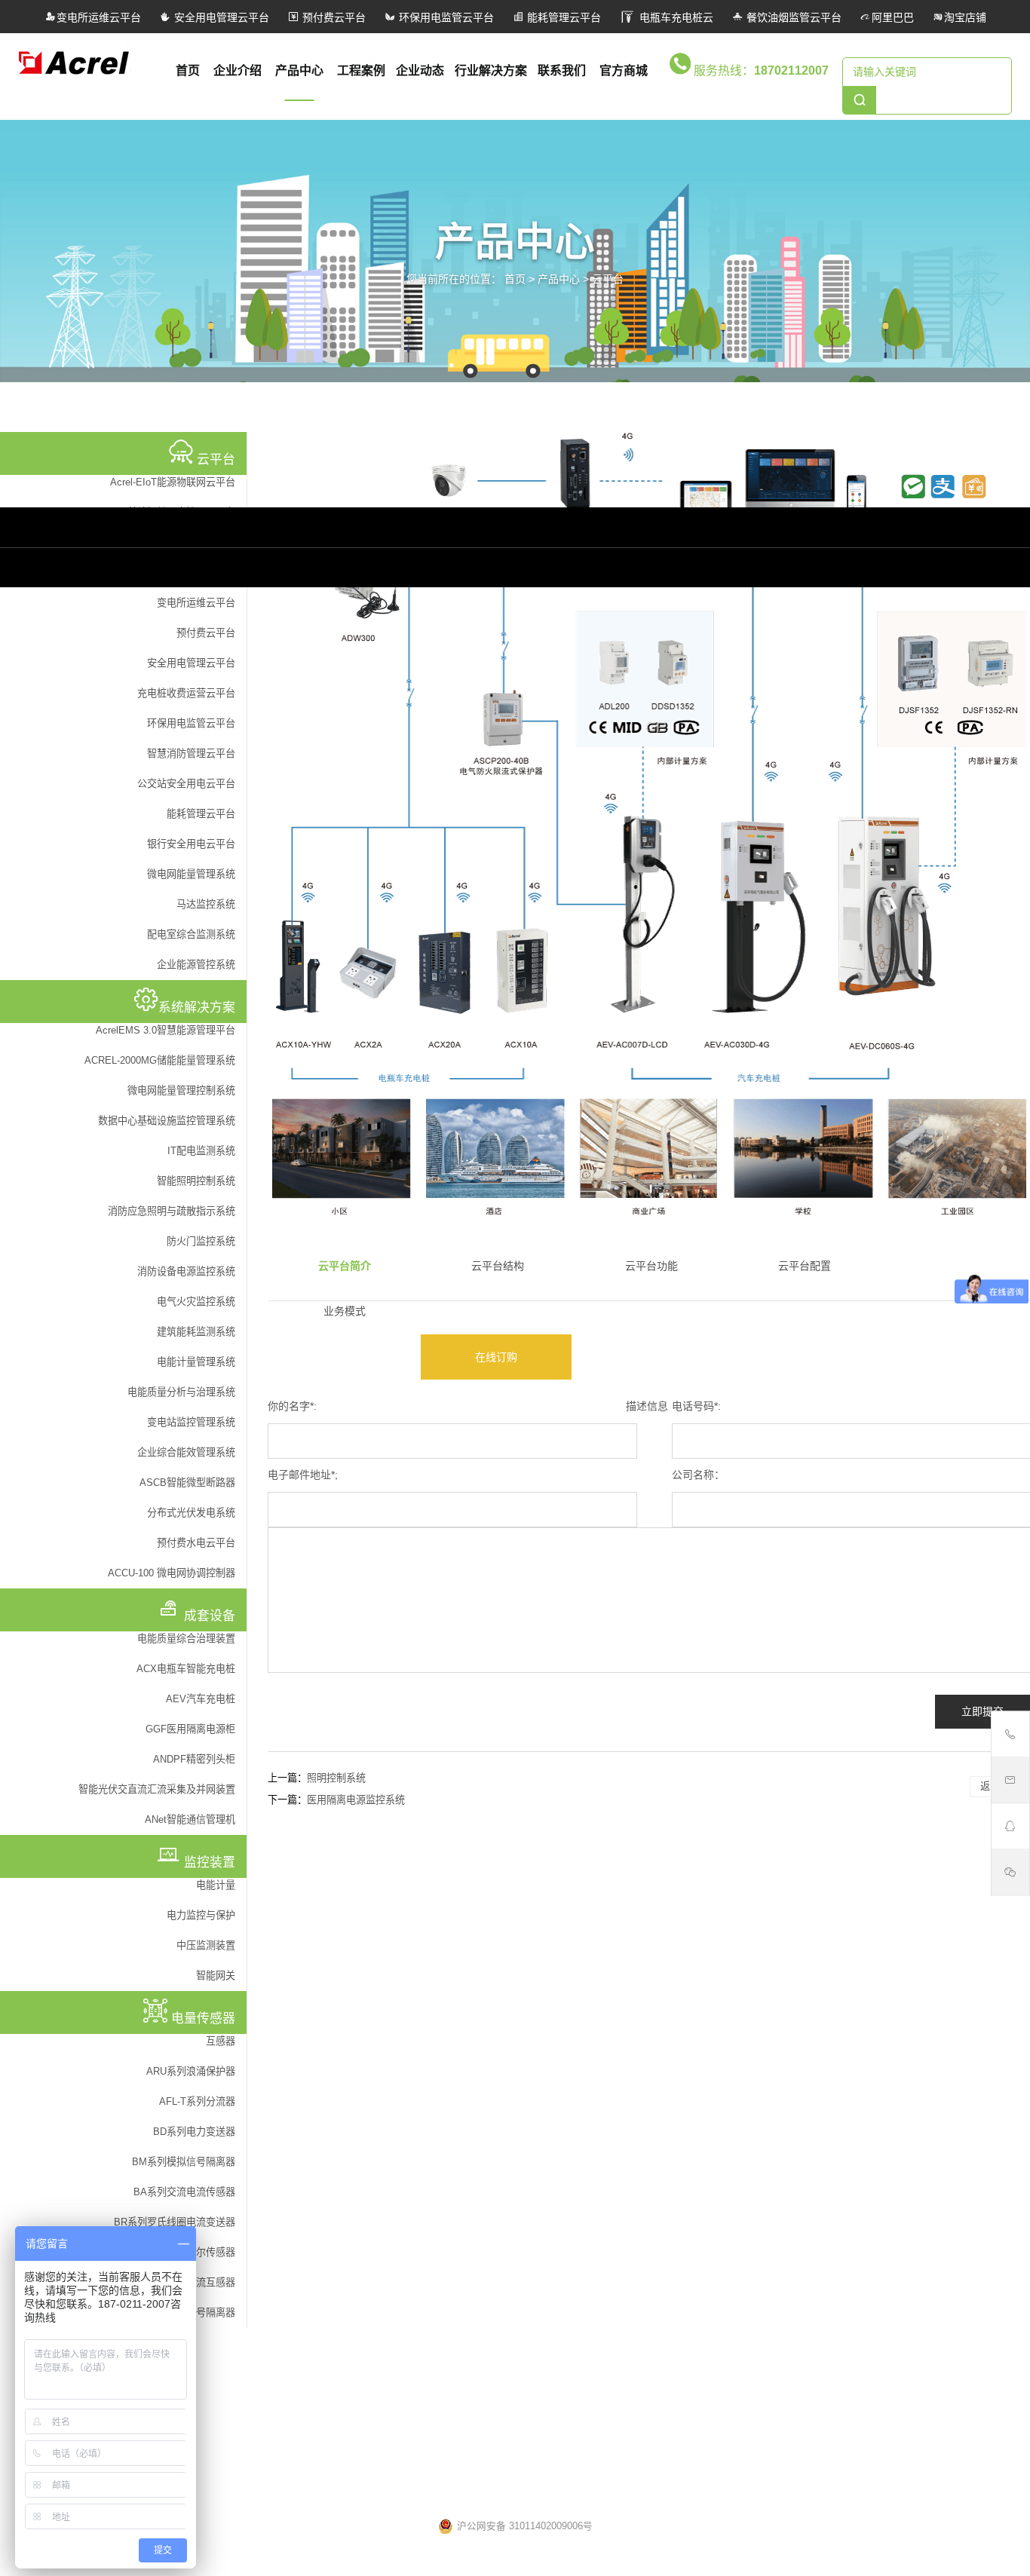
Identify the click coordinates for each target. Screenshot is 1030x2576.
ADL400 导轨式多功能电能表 (739, 2158)
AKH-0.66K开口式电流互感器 (319, 2431)
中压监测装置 (206, 1945)
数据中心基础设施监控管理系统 (167, 1121)
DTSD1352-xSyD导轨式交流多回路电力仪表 (772, 2219)
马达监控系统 (206, 904)
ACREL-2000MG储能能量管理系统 (160, 1060)
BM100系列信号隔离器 (305, 2289)
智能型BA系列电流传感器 (311, 2329)
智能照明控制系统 (196, 1181)
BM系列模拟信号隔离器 (184, 2162)
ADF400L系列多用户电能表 (736, 2057)
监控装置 (697, 2029)
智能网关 (216, 1976)
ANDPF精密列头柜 (194, 1759)
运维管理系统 (284, 1926)
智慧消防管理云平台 (191, 754)
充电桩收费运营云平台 (186, 693)
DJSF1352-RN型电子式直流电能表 (752, 2138)
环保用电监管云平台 (445, 17)
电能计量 (216, 1885)
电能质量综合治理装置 (186, 1639)
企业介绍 (238, 70)
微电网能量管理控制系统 (181, 1090)
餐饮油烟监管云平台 (792, 17)
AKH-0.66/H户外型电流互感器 (320, 2309)
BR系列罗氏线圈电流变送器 (175, 2222)
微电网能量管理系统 (191, 874)
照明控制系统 (336, 1778)
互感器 (221, 2041)
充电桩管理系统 (289, 1967)
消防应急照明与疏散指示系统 (172, 1211)
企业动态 (420, 70)
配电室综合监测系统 (191, 934)
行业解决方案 (491, 70)
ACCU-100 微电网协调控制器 (172, 1573)
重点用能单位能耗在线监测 (524, 1987)
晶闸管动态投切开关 (720, 1885)
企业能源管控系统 (196, 965)
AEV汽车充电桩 (201, 1699)
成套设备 (697, 1817)
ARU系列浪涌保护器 (191, 2071)
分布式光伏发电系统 (191, 1513)
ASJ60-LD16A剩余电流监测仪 (742, 2199)
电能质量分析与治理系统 (181, 1392)
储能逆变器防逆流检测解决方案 (534, 1967)
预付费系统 (279, 2028)
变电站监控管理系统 (191, 1422)
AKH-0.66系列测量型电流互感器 (325, 2350)
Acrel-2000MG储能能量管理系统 (536, 1947)
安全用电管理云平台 (220, 17)
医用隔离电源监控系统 (356, 1800)
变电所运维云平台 (99, 17)
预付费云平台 (333, 17)
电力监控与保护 (201, 1915)
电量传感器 (281, 2261)
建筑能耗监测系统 (196, 1332)
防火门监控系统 (201, 1241)
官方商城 (624, 70)
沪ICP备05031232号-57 (623, 2493)
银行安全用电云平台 (191, 844)
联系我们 (562, 70)
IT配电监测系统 (201, 1151)
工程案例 (361, 70)
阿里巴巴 (893, 17)
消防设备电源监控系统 (186, 1271)
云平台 (608, 278)
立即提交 (982, 1711)
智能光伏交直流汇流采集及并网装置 (157, 1789)
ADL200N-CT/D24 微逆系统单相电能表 (761, 2179)
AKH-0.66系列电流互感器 (310, 2472)
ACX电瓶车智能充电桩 (186, 1669)
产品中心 (299, 70)
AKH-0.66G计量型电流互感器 (319, 2411)
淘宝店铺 (965, 17)
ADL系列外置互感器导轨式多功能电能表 (764, 2118)
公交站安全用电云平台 (186, 784)
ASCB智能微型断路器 (187, 1483)
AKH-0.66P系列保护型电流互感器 (328, 2370)
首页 (188, 70)
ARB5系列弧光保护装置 (728, 2240)
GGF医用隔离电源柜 (190, 1729)
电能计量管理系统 (196, 1362)
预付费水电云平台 (196, 1543)
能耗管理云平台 (563, 17)
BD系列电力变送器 (194, 2132)
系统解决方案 (497, 1817)
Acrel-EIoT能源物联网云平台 (173, 482)
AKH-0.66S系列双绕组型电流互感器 (333, 2391)
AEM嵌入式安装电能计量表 (736, 2077)
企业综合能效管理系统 (186, 1452)
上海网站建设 (761, 2493)
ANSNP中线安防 (713, 1865)
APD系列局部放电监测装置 (736, 2097)
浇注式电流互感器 (294, 2452)
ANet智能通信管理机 (190, 1819)
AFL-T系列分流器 (197, 2101)
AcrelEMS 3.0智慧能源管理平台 (166, 1030)
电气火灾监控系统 (196, 1302)
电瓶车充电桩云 (675, 17)
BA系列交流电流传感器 (184, 2192)
